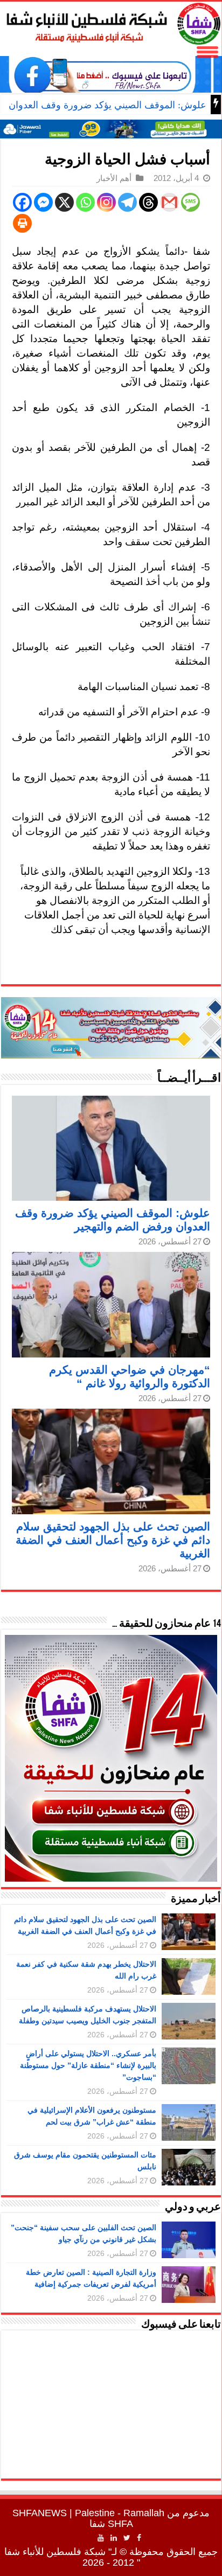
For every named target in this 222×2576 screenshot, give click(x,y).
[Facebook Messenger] (43, 202)
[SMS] (190, 202)
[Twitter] (127, 2538)
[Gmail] (169, 202)
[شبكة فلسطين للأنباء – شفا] (111, 22)
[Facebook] (22, 202)
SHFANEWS (40, 2513)
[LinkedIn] (114, 2538)
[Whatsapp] (85, 202)
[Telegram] (127, 202)
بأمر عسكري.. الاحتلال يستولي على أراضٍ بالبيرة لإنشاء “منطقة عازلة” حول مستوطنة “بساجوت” (88, 2065)
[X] (64, 202)
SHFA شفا (111, 2524)
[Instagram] (106, 202)
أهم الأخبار (114, 178)
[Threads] (148, 202)
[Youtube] (101, 2538)
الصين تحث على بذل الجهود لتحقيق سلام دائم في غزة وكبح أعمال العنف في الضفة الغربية (113, 1540)
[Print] (22, 223)
